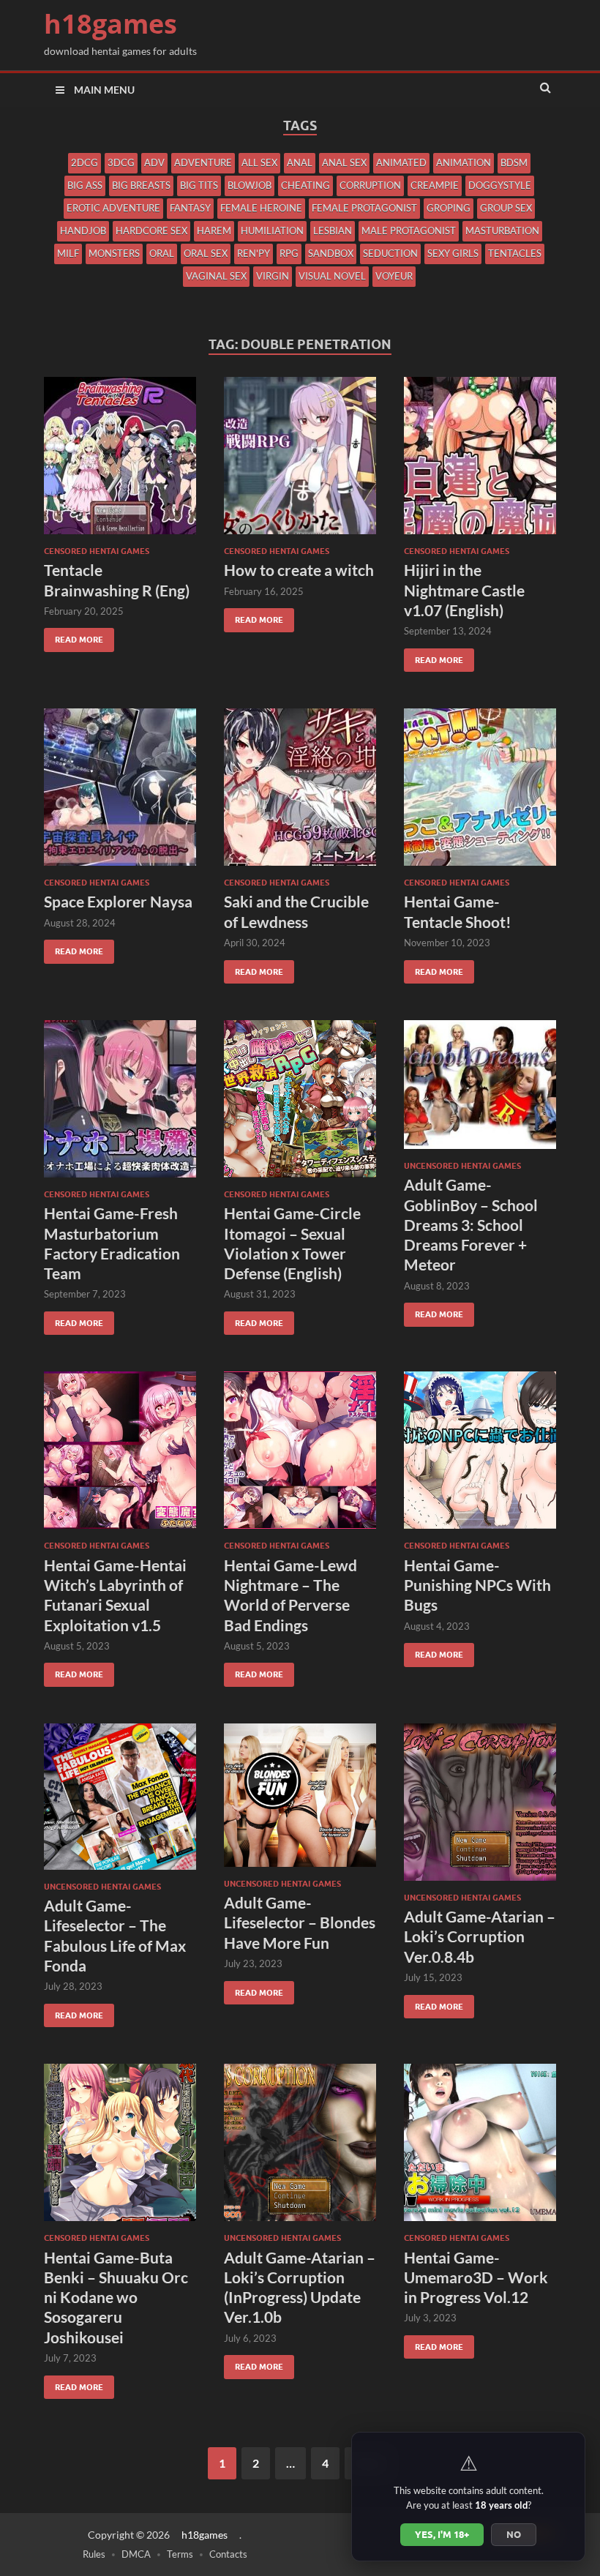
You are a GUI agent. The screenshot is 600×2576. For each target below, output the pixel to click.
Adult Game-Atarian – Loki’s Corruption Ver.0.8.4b (480, 1936)
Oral (162, 253)
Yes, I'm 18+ (442, 2534)
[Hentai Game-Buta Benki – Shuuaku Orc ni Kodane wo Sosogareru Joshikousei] (120, 2148)
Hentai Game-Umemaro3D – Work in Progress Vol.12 (476, 2277)
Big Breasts (141, 185)
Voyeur (394, 276)
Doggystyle (500, 185)
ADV (154, 162)
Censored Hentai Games (97, 551)
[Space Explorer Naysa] (120, 793)
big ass (85, 185)
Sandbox (331, 253)
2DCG (85, 162)
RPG (289, 253)
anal (300, 162)
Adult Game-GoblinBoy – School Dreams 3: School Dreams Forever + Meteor (471, 1224)
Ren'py (254, 253)
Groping (449, 208)
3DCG (121, 162)
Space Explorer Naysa (118, 901)
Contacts (228, 2554)
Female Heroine (261, 208)
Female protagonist (364, 208)
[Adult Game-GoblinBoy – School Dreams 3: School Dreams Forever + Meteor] (480, 1090)
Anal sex (344, 162)
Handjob (83, 231)
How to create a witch (299, 570)
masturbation (502, 231)
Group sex (506, 208)
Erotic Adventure (113, 208)
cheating (305, 185)
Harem (214, 231)
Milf (68, 253)
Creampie (435, 185)
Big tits (199, 185)
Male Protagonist (409, 231)
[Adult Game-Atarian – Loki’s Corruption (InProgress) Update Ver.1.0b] (300, 2148)
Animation (464, 162)
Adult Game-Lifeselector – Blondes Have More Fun (300, 1922)
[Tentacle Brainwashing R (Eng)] (120, 461)
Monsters (114, 253)
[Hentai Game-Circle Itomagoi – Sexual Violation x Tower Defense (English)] (300, 1105)
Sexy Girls (453, 253)
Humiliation (272, 231)
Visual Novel (332, 276)
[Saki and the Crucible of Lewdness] (300, 793)
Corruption (370, 185)
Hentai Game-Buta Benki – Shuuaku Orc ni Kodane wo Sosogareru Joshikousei (116, 2297)
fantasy (190, 208)
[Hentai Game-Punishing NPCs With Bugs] (480, 1456)
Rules (94, 2554)
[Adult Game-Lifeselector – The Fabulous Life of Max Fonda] (120, 1802)
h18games (110, 24)
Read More (74, 636)
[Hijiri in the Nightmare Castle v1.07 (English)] (480, 461)
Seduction (390, 253)
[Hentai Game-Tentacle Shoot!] (480, 793)
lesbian (333, 231)
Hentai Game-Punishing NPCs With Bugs (477, 1585)
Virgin (273, 276)
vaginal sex (216, 276)
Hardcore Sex (151, 231)
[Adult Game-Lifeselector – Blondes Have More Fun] (300, 1801)
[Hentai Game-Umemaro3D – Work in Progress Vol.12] (480, 2148)
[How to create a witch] (300, 461)
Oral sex (206, 253)
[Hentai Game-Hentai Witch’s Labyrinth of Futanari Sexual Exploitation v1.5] (120, 1456)
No (514, 2534)
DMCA (136, 2554)
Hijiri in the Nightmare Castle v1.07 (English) (464, 590)
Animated (401, 162)
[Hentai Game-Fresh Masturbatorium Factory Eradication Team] (120, 1105)
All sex (259, 162)
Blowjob (250, 185)
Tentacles (515, 253)
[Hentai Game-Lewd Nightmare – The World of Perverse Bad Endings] (300, 1456)
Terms (180, 2554)
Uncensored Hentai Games (462, 1166)
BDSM (514, 162)
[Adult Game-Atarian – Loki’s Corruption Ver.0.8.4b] (480, 1808)
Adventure (203, 162)
